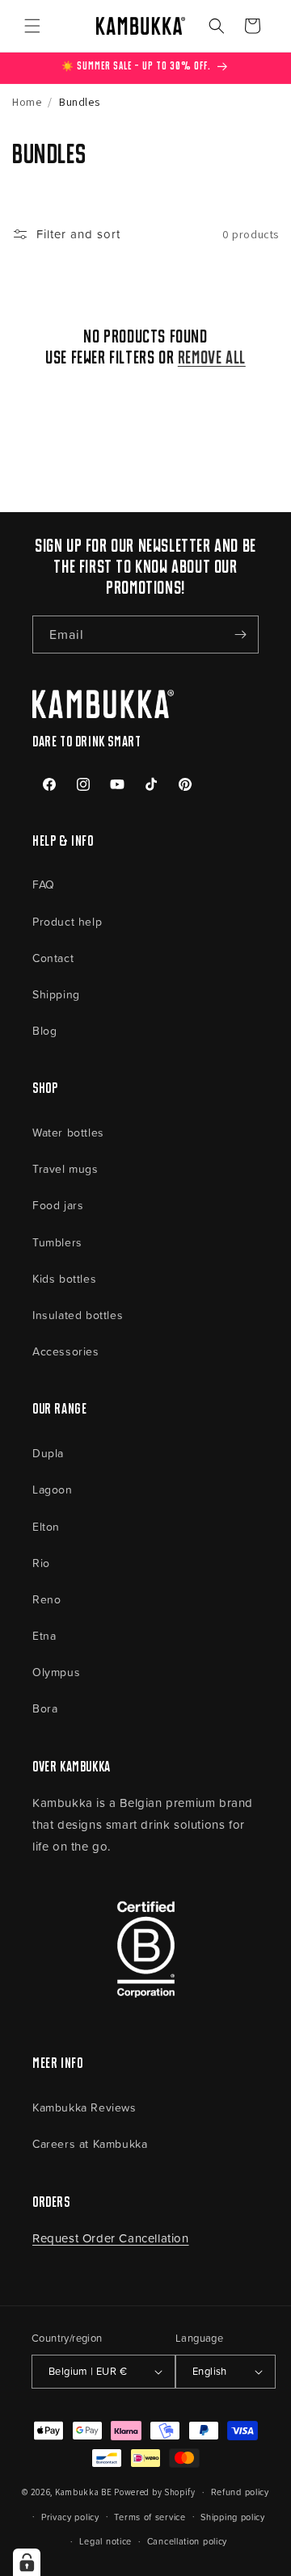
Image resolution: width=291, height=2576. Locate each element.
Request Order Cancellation (111, 2238)
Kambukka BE (84, 2492)
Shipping (56, 994)
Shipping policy (233, 2517)
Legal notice (105, 2541)
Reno (46, 1599)
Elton (46, 1526)
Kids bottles (64, 1278)
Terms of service (150, 2517)
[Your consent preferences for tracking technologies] (27, 2562)
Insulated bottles (78, 1315)
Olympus (56, 1672)
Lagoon (53, 1489)
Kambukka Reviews (84, 2107)
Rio (41, 1563)
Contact (53, 958)
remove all (212, 359)
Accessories (66, 1351)
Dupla (48, 1453)
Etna (44, 1635)
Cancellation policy (187, 2541)
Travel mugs (65, 1168)
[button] (32, 26)
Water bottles (68, 1132)
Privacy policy (70, 2517)
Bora (45, 1708)
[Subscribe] (240, 635)
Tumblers (57, 1242)
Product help (67, 921)
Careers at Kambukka (90, 2143)
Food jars (58, 1205)
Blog (44, 1030)
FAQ (44, 884)
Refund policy (240, 2492)
